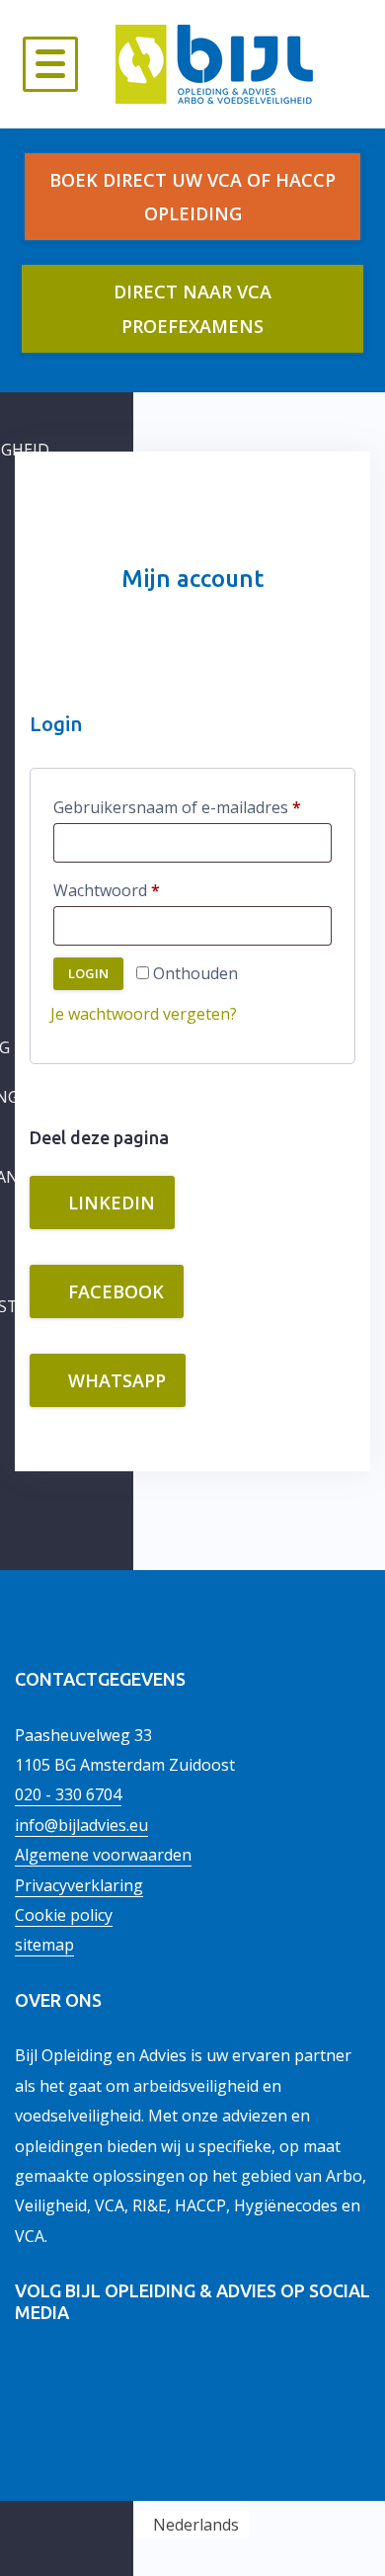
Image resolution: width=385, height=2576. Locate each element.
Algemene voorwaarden (103, 1855)
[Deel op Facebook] (105, 2377)
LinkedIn (109, 1203)
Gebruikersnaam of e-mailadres (192, 807)
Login (88, 973)
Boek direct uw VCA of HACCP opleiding (192, 197)
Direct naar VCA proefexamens (192, 308)
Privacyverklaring (79, 1885)
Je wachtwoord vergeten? (144, 1014)
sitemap (44, 1945)
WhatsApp (115, 1380)
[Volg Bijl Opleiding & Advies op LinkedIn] (33, 2377)
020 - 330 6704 (68, 1794)
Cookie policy (64, 1915)
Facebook (114, 1291)
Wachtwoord (132, 890)
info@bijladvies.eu (81, 1825)
